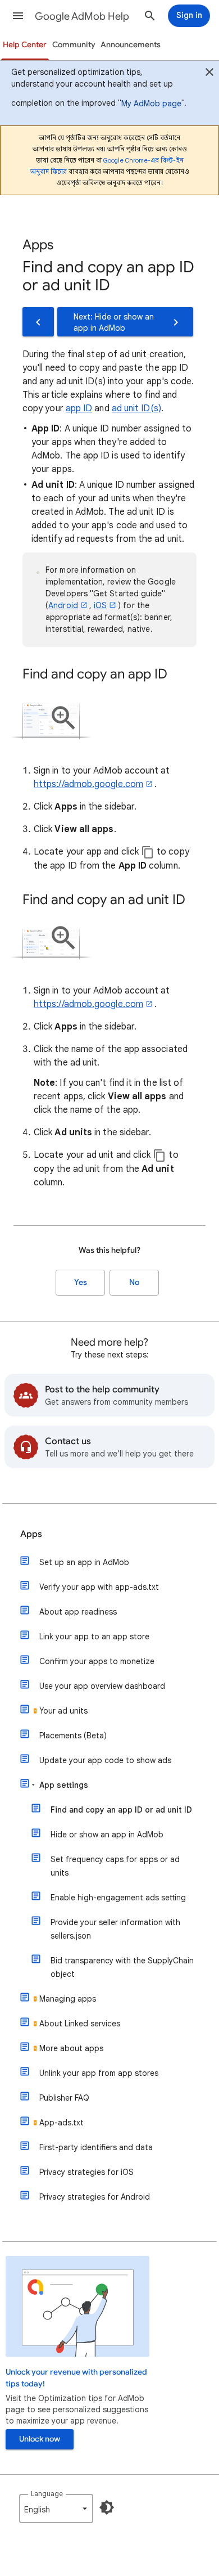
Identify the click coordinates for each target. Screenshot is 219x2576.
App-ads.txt (61, 2123)
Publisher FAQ (64, 2098)
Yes (81, 1282)
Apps (31, 1534)
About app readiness (78, 1612)
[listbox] (56, 2508)
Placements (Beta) (73, 1736)
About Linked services (80, 2024)
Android (63, 605)
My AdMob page (151, 104)
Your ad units (63, 1711)
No (134, 1282)
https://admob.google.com (88, 784)
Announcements (131, 45)
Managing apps (68, 1999)
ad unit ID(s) (136, 408)
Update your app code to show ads (105, 1760)
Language (47, 2494)
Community (74, 45)
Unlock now (40, 2439)
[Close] (209, 74)
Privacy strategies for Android (95, 2197)
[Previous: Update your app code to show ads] (38, 322)
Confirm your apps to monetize (97, 1661)
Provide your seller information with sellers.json (115, 1929)
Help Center (25, 45)
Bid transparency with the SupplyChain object (122, 1967)
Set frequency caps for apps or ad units (115, 1866)
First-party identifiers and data (96, 2147)
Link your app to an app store (94, 1637)
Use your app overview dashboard (102, 1686)
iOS (100, 605)
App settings (64, 1785)
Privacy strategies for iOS (86, 2172)
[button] (18, 16)
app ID (79, 408)
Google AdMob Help (82, 16)
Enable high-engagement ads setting (118, 1898)
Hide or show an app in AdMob (107, 1835)
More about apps (71, 2048)
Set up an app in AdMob (84, 1562)
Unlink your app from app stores (99, 2073)
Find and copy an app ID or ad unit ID (121, 1810)
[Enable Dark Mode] (107, 2507)
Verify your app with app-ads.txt (99, 1587)
